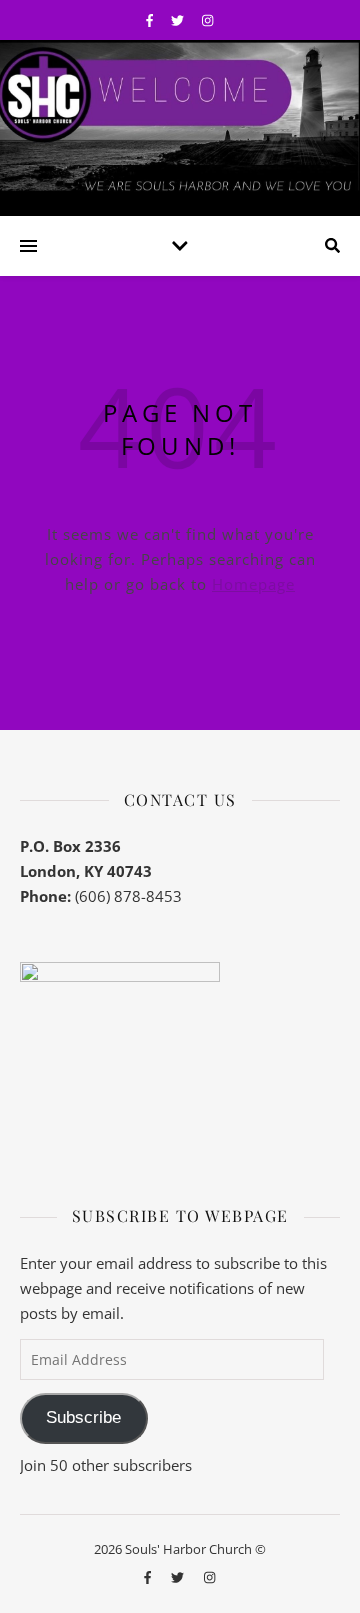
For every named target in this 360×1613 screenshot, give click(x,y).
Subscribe (83, 1417)
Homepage (253, 584)
